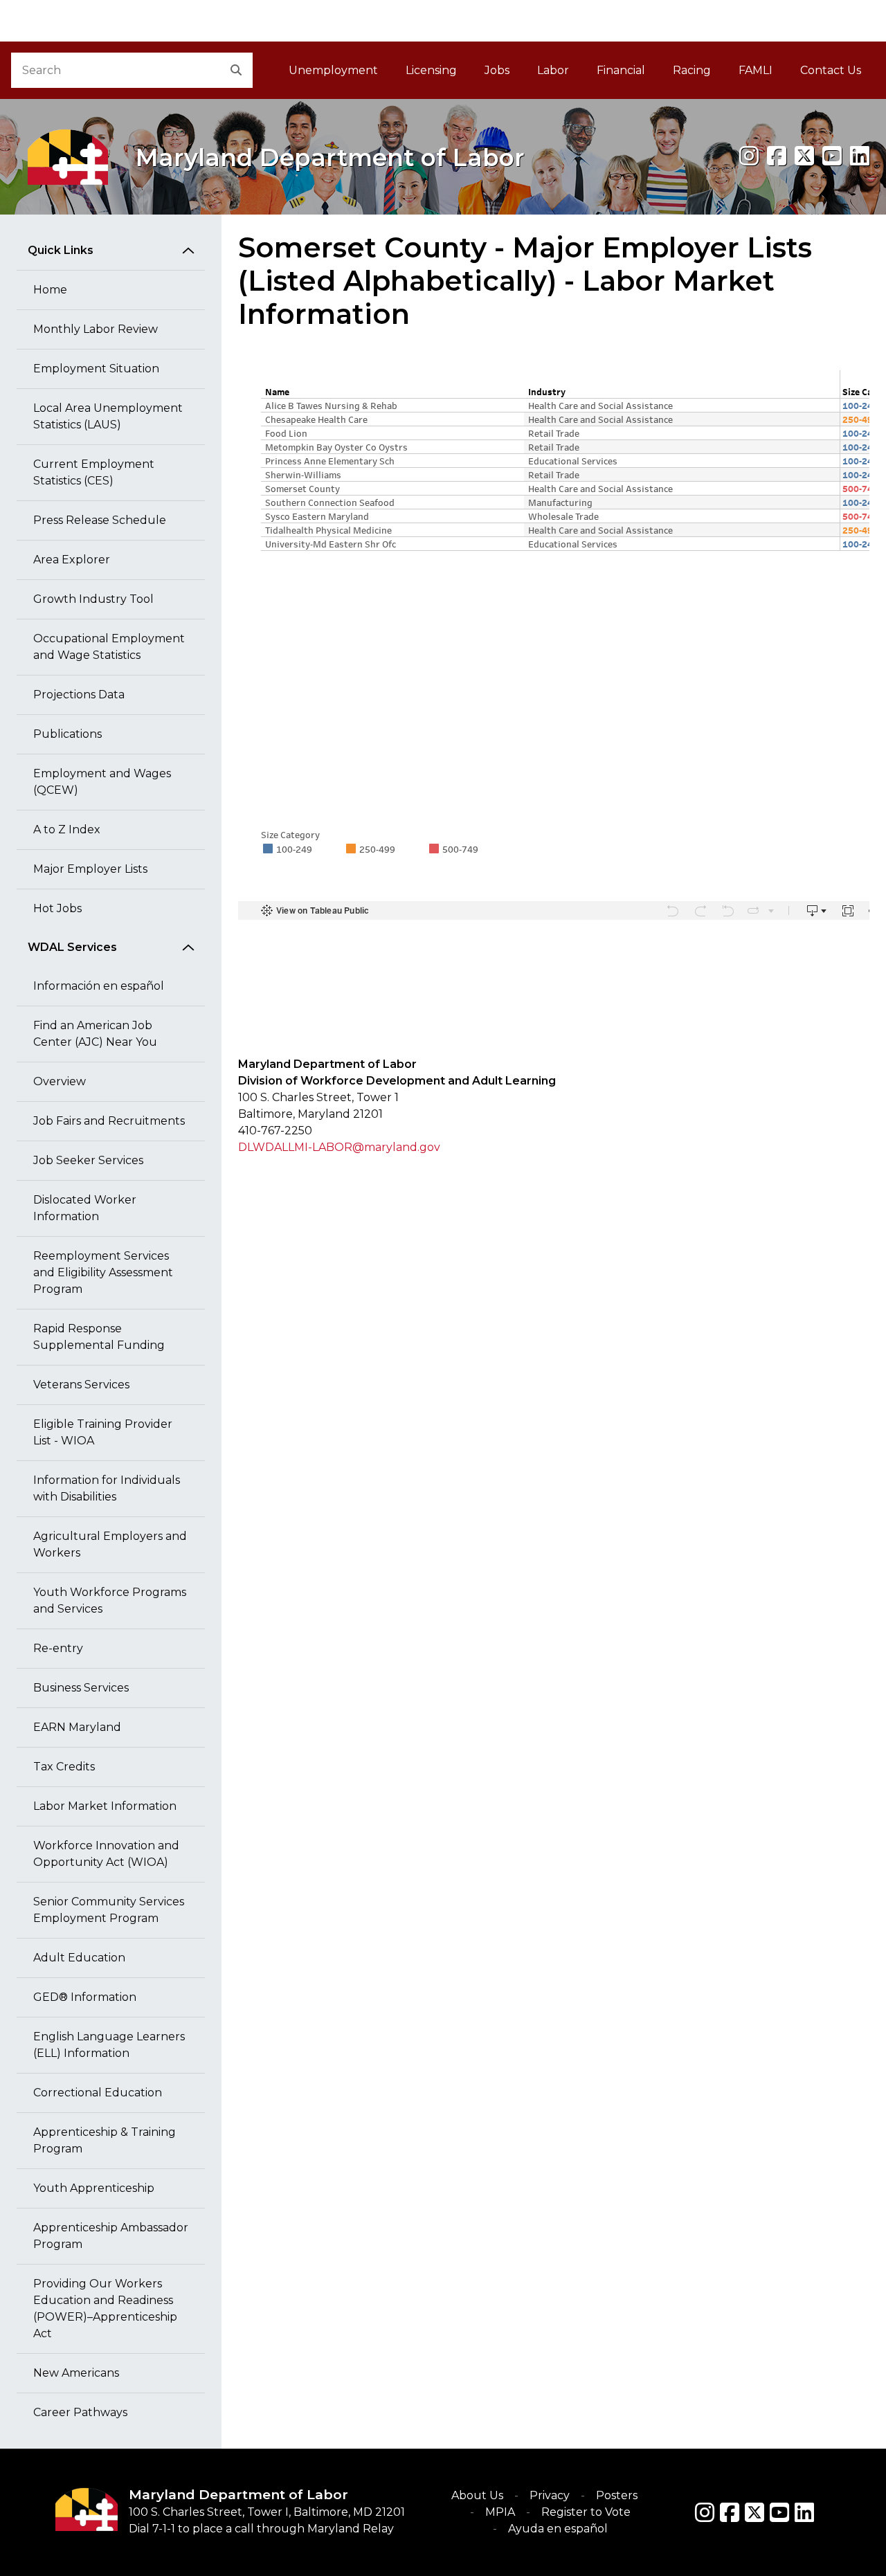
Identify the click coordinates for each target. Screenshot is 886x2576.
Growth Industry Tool (93, 599)
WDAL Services (72, 947)
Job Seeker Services (88, 1160)
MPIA (500, 2512)
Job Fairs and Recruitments (109, 1121)
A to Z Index (67, 829)
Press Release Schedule (100, 520)
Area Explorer (72, 560)
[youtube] (832, 156)
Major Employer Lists (90, 869)
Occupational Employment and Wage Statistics (109, 647)
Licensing (431, 70)
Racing (692, 70)
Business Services (81, 1688)
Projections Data (79, 695)
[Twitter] (754, 2512)
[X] (804, 156)
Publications (67, 734)
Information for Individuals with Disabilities (107, 1488)
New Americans (76, 2373)
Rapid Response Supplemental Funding (99, 1337)
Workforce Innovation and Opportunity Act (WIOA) (106, 1854)
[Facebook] (777, 156)
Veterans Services (81, 1385)
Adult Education (79, 1958)
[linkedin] (860, 156)
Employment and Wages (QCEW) (102, 782)
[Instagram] (749, 156)
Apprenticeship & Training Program (105, 2140)
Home (50, 290)
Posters (617, 2495)
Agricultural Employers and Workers (110, 1544)
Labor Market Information (105, 1806)
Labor (553, 70)
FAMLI (762, 74)
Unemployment (333, 70)
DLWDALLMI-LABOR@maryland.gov (339, 1147)
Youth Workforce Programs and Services (110, 1600)
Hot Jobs (57, 908)
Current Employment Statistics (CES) (94, 472)
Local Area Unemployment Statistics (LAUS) (108, 416)
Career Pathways (80, 2412)
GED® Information (85, 1997)
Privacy (550, 2495)
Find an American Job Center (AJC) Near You (95, 1034)
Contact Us (831, 70)
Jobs (497, 70)
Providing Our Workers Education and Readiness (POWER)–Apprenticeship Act (105, 2309)
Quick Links (61, 250)
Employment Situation (96, 369)
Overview (60, 1081)
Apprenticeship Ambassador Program (111, 2236)
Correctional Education (98, 2093)
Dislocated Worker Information (85, 1208)
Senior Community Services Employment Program (109, 1910)
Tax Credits (64, 1767)
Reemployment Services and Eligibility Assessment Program (103, 1272)
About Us (477, 2495)
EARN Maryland (77, 1727)
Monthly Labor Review (96, 329)
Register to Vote (586, 2512)
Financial (621, 70)
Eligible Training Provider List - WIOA (103, 1432)
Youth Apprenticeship (94, 2188)
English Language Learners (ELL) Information (109, 2045)
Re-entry (58, 1648)
